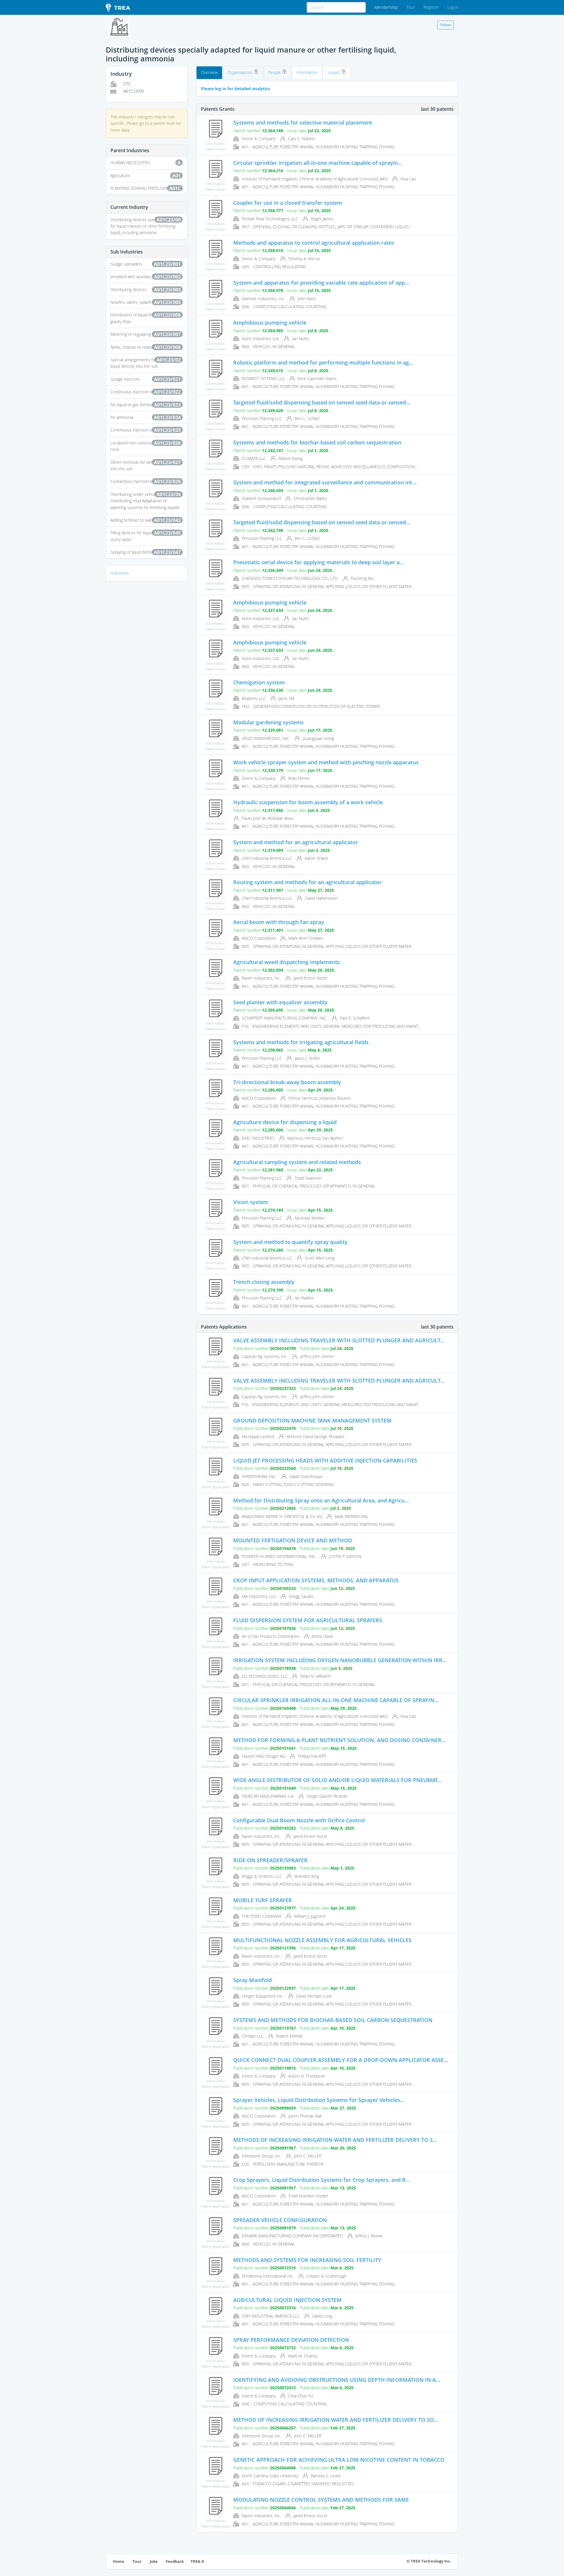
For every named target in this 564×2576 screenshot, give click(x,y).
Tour (411, 7)
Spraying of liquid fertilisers (146, 552)
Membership (386, 7)
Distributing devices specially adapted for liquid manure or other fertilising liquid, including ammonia (146, 226)
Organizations (241, 72)
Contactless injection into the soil (146, 481)
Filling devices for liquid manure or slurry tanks (146, 536)
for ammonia (146, 417)
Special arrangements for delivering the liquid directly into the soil (146, 363)
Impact (334, 72)
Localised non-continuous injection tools (146, 446)
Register (431, 7)
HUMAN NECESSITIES (146, 163)
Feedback (175, 2561)
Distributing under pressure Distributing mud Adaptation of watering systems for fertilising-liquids (146, 501)
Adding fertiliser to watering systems (146, 520)
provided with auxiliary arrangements (146, 277)
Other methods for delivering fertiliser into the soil (146, 465)
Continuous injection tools (146, 392)
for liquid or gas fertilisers (146, 405)
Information (307, 72)
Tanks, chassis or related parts (146, 347)
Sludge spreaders (146, 264)
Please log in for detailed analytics (235, 89)
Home (119, 2561)
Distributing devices (146, 290)
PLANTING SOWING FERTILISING (146, 188)
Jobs (154, 2561)
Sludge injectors (146, 379)
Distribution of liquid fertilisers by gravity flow (146, 318)
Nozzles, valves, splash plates (146, 302)
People (275, 72)
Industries (120, 573)
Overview (209, 72)
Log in (453, 7)
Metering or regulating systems (146, 334)
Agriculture (146, 176)
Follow (445, 25)
